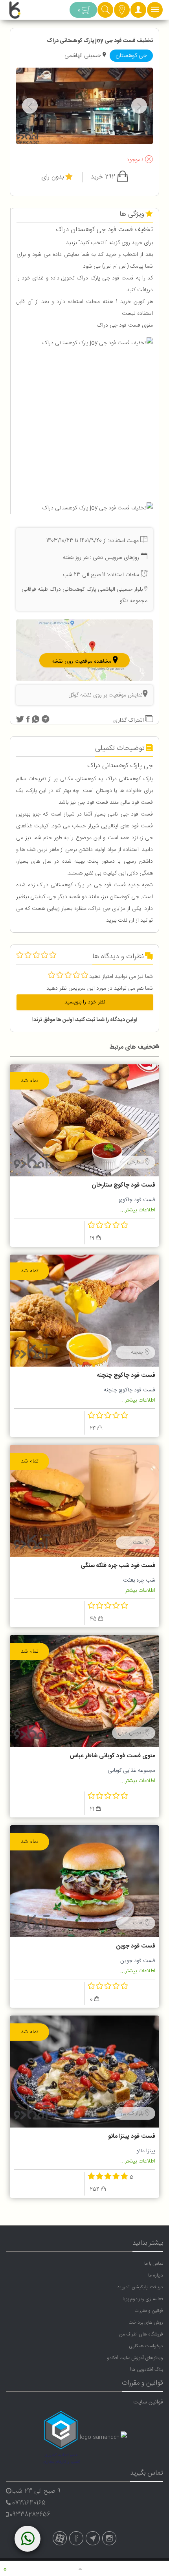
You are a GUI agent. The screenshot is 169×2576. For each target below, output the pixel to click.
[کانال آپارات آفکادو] (60, 2538)
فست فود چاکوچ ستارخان (123, 1185)
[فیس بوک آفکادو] (76, 2538)
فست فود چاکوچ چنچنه (126, 1375)
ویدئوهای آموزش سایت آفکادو (135, 2358)
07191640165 (29, 2503)
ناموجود (136, 160)
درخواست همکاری (146, 2346)
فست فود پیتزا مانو (132, 2136)
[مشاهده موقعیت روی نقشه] (84, 651)
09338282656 (30, 2515)
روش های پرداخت (146, 2322)
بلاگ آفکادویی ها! (147, 2370)
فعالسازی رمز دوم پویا (143, 2299)
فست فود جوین (136, 1946)
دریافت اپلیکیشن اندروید (140, 2287)
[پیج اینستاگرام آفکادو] (109, 2538)
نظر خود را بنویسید (85, 1002)
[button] (138, 12)
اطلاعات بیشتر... (138, 1210)
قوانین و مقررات (149, 2311)
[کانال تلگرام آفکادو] (93, 2538)
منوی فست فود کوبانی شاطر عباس (112, 1756)
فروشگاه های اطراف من (141, 2334)
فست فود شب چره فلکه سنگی (118, 1566)
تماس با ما (154, 2264)
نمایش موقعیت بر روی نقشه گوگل (106, 695)
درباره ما (156, 2275)
